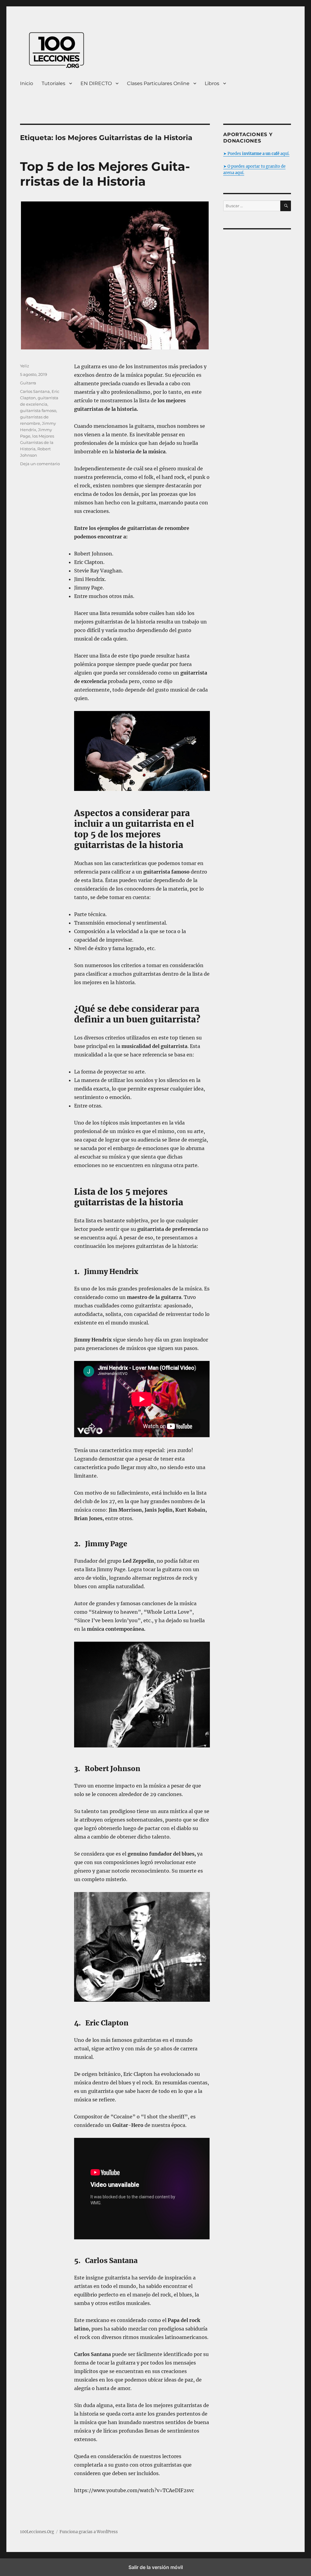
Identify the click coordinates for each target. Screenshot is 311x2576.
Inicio (27, 83)
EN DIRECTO (96, 83)
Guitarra (28, 383)
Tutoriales (53, 83)
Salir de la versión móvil (156, 2567)
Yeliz (25, 366)
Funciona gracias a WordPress (89, 2532)
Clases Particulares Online (158, 83)
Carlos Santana (35, 391)
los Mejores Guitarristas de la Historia (37, 442)
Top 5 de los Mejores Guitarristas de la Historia (105, 174)
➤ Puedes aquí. (256, 154)
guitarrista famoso (38, 410)
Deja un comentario (40, 464)
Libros (212, 83)
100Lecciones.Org (37, 2532)
